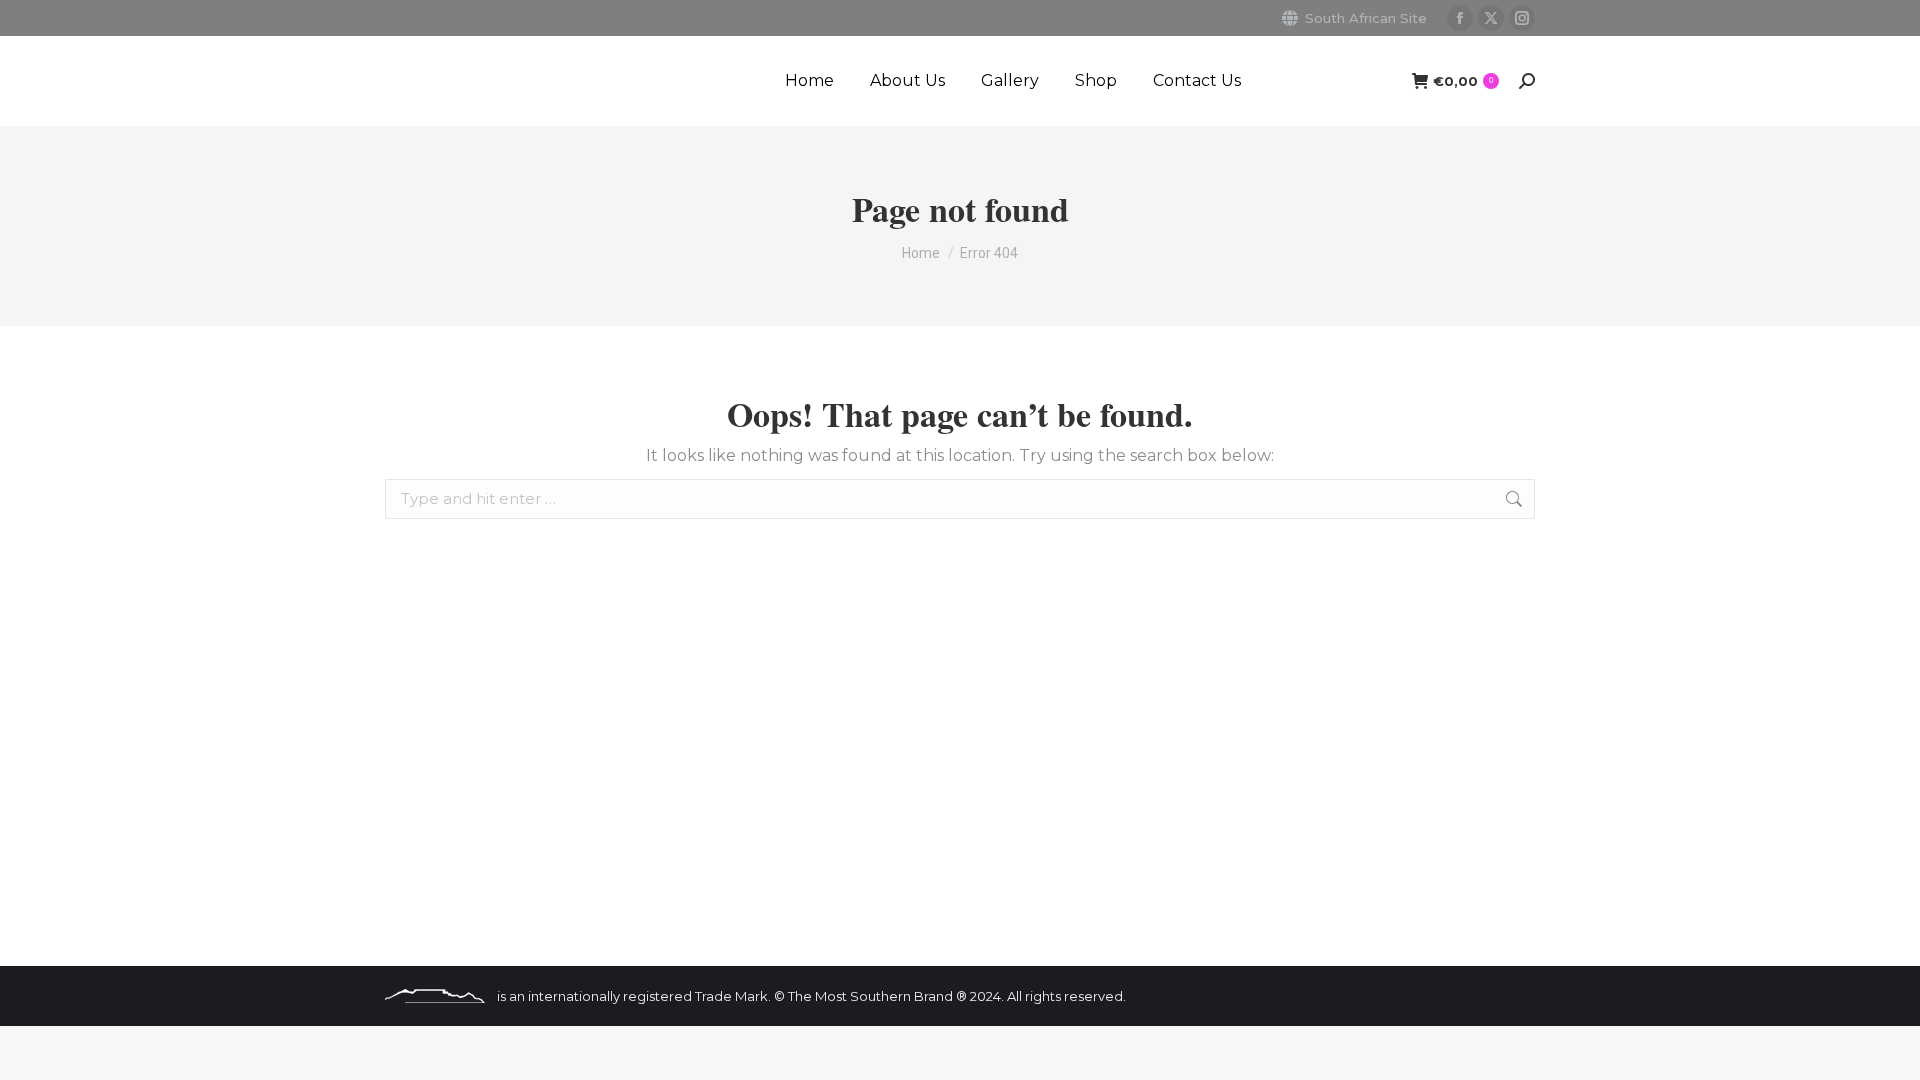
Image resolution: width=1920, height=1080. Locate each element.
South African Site (1366, 18)
